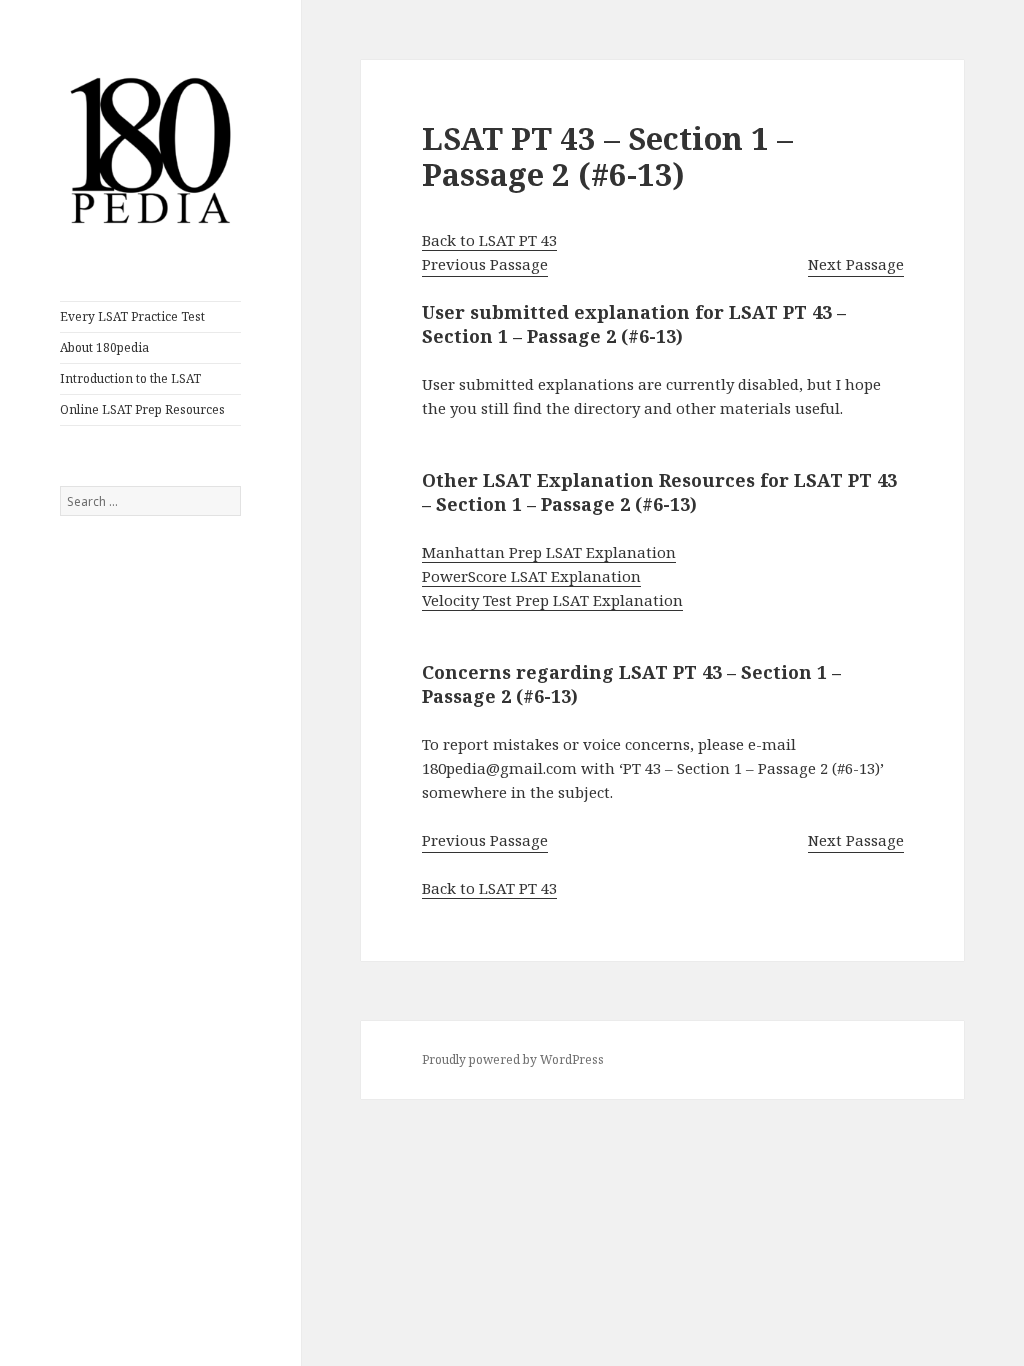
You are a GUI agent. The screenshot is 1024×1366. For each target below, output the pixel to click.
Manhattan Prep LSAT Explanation (549, 552)
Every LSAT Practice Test (132, 316)
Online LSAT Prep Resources (142, 409)
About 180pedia (104, 347)
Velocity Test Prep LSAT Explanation (552, 600)
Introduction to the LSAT (130, 378)
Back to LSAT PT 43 (489, 240)
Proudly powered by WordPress (513, 1059)
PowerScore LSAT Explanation (531, 576)
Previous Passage (485, 264)
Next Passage (856, 264)
